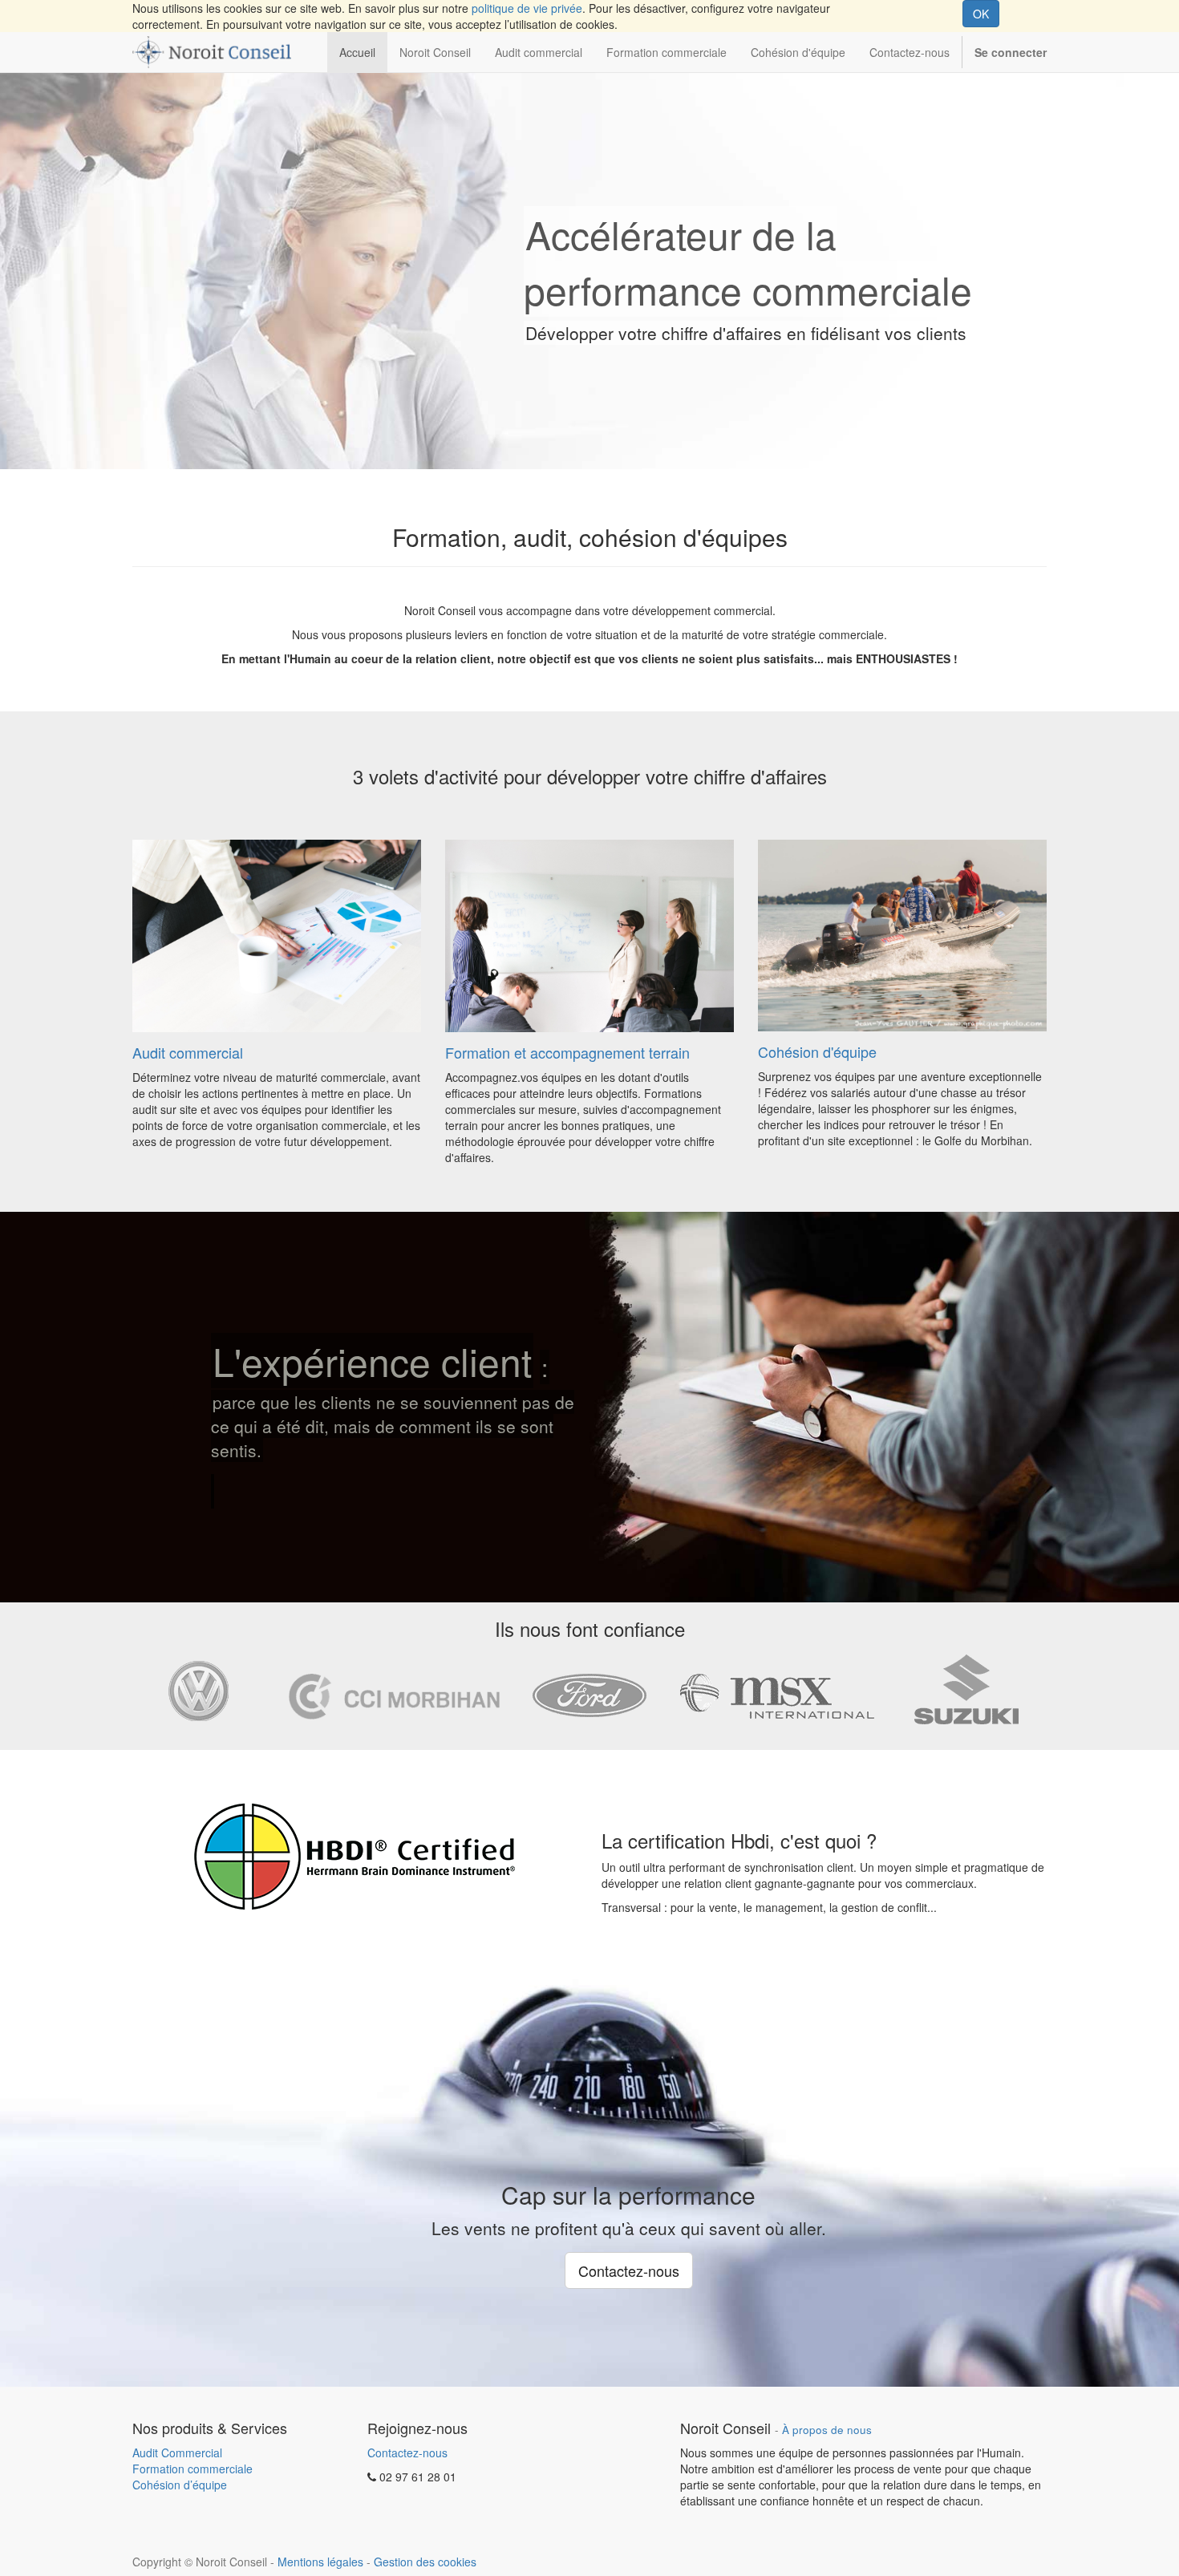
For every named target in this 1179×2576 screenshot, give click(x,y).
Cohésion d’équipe (180, 2485)
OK (981, 14)
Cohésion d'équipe (817, 1051)
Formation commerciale (192, 2469)
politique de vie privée (527, 8)
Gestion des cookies (425, 2562)
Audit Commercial (177, 2452)
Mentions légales (320, 2562)
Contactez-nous (407, 2452)
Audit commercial (188, 1052)
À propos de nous (827, 2430)
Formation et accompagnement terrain (567, 1052)
